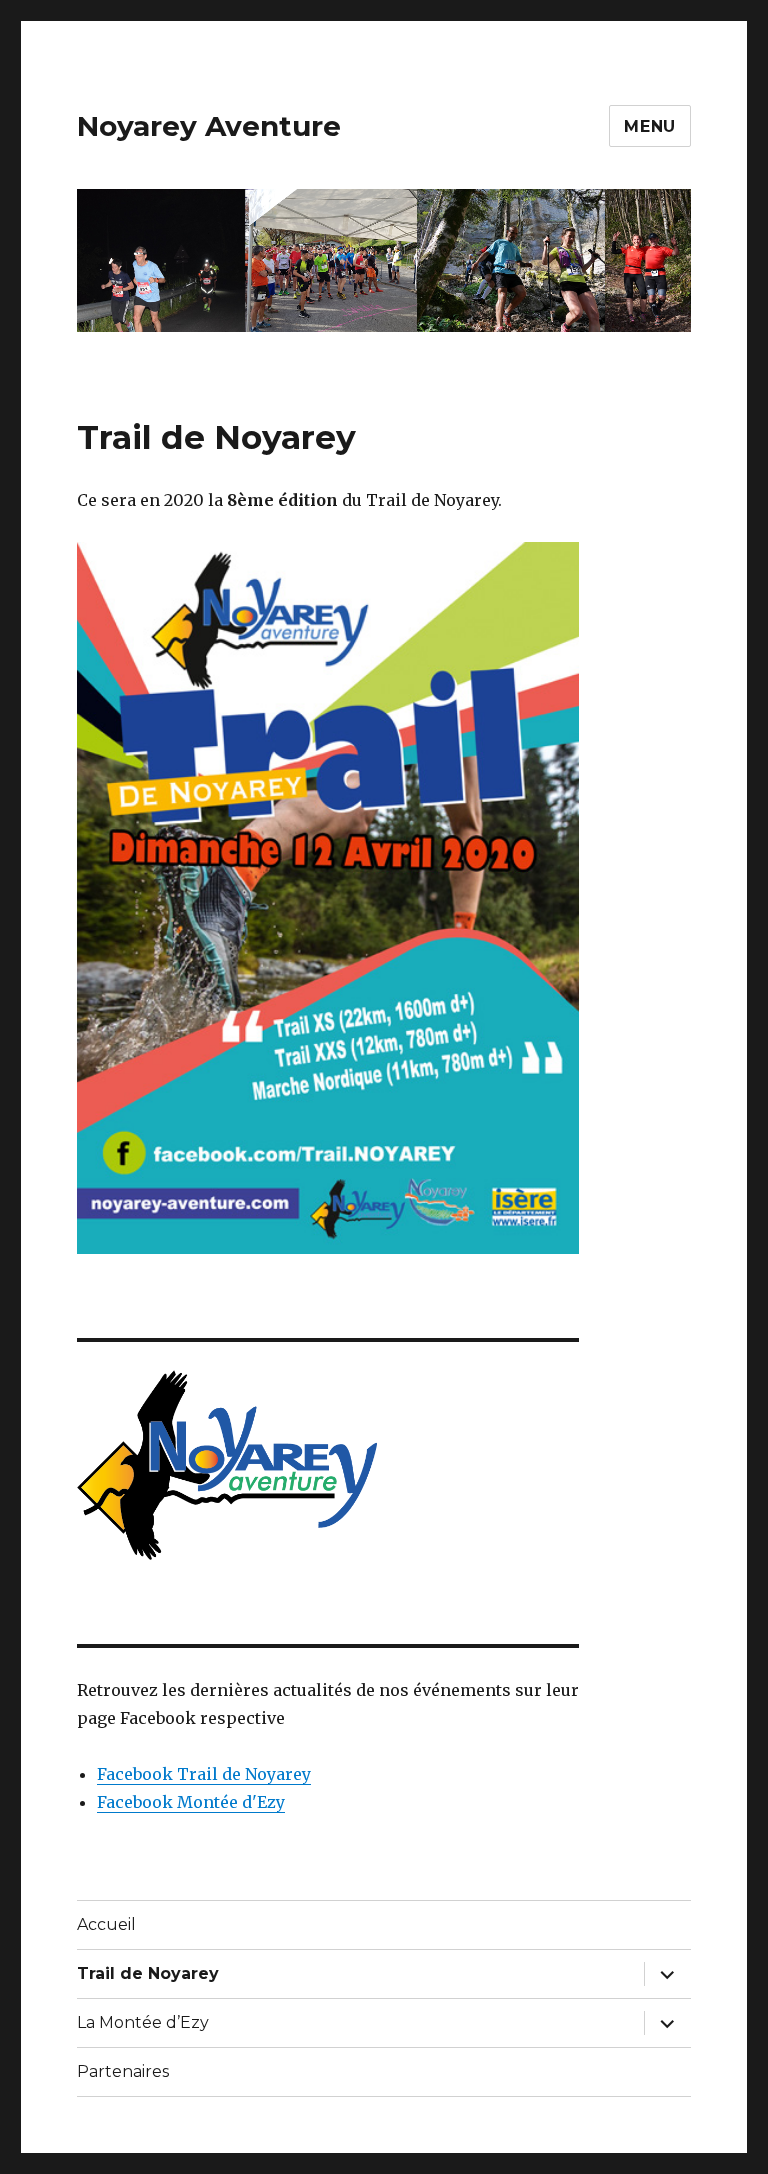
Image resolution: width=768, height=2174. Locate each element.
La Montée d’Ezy (143, 2022)
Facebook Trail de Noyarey (204, 1774)
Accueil (106, 1924)
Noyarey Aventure (209, 126)
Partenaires (123, 2071)
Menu (650, 126)
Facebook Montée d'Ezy (191, 1802)
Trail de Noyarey (148, 1973)
